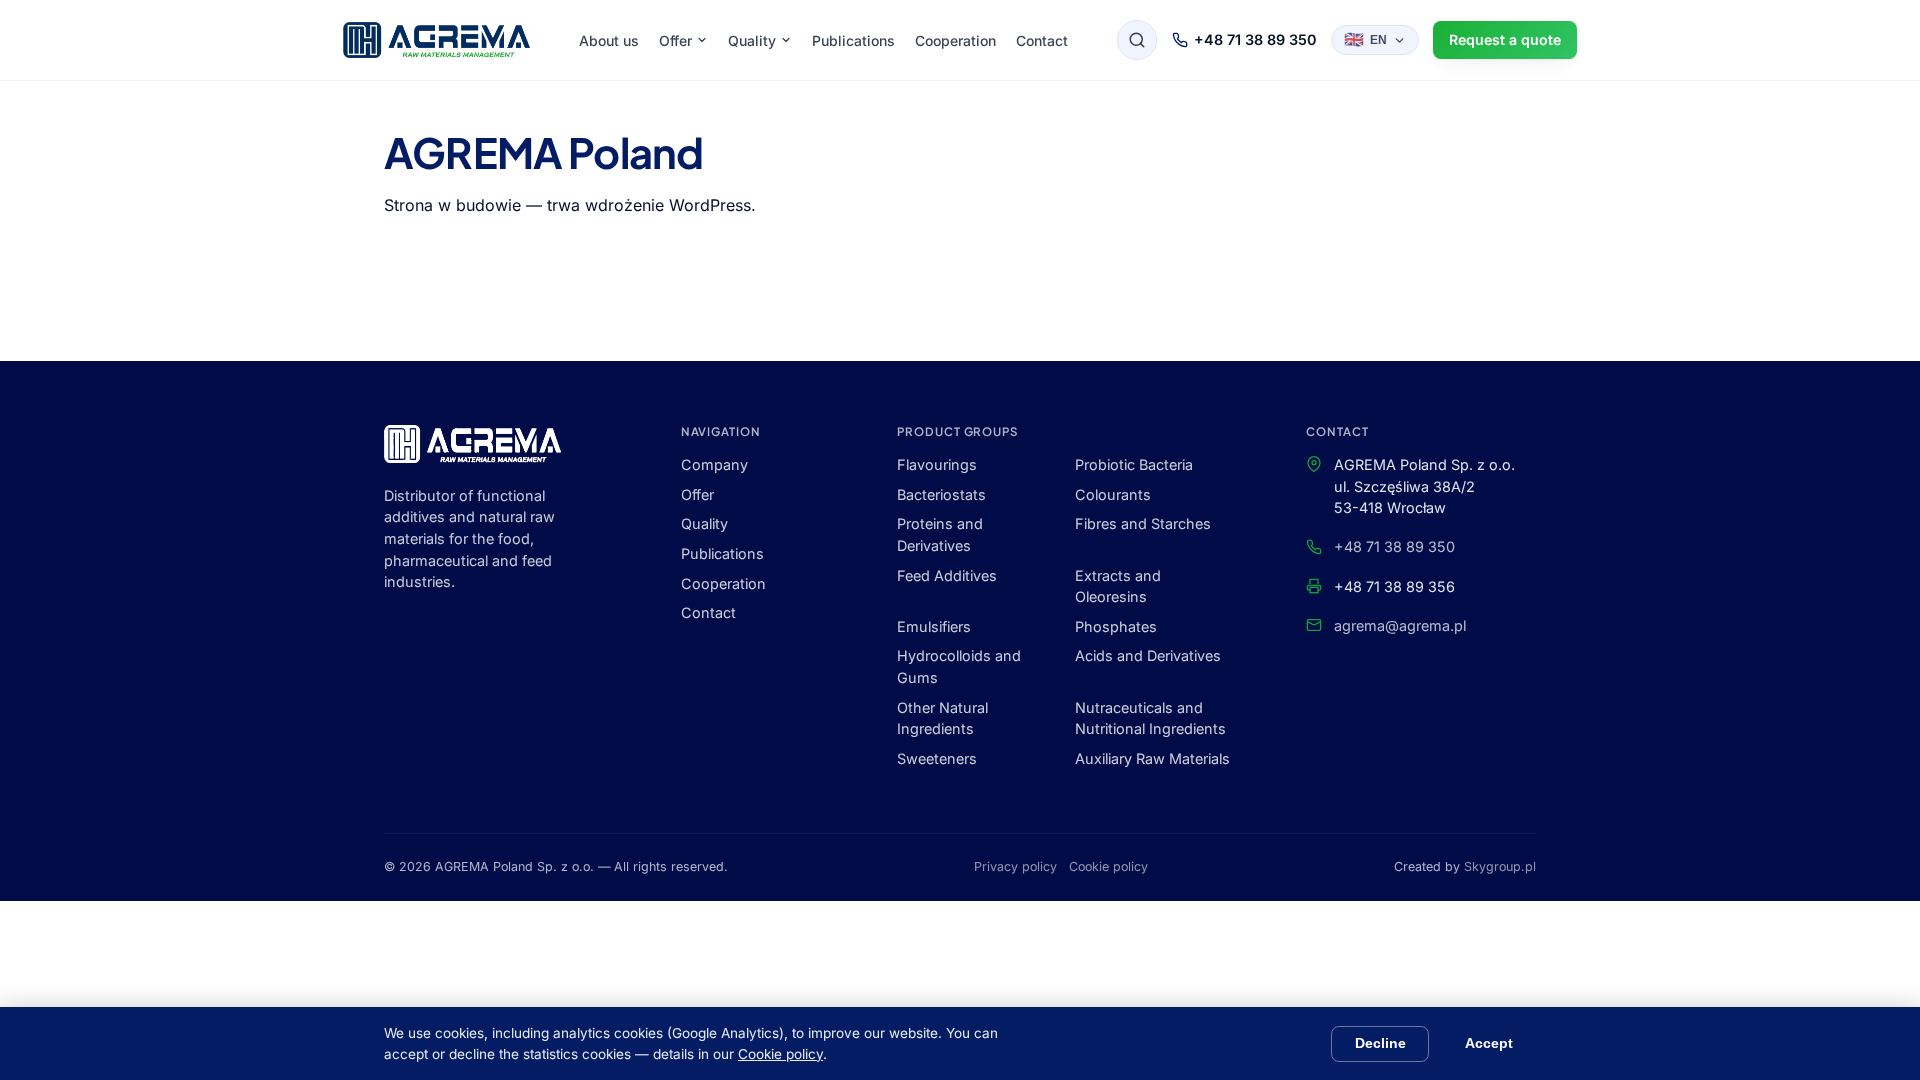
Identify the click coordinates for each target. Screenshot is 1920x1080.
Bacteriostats (941, 494)
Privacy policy (1015, 866)
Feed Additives (947, 575)
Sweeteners (937, 758)
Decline (1380, 1043)
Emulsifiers (934, 626)
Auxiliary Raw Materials (1152, 758)
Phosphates (1116, 626)
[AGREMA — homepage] (436, 40)
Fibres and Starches (1143, 523)
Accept (1489, 1043)
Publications (853, 40)
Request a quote (1505, 39)
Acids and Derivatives (1148, 655)
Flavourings (937, 464)
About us (609, 40)
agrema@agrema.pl (1400, 625)
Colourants (1113, 494)
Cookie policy (1108, 866)
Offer (675, 40)
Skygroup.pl (1500, 866)
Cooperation (955, 40)
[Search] (1137, 40)
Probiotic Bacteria (1134, 464)
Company (714, 464)
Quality (752, 40)
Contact (1042, 40)
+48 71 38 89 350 (1255, 39)
